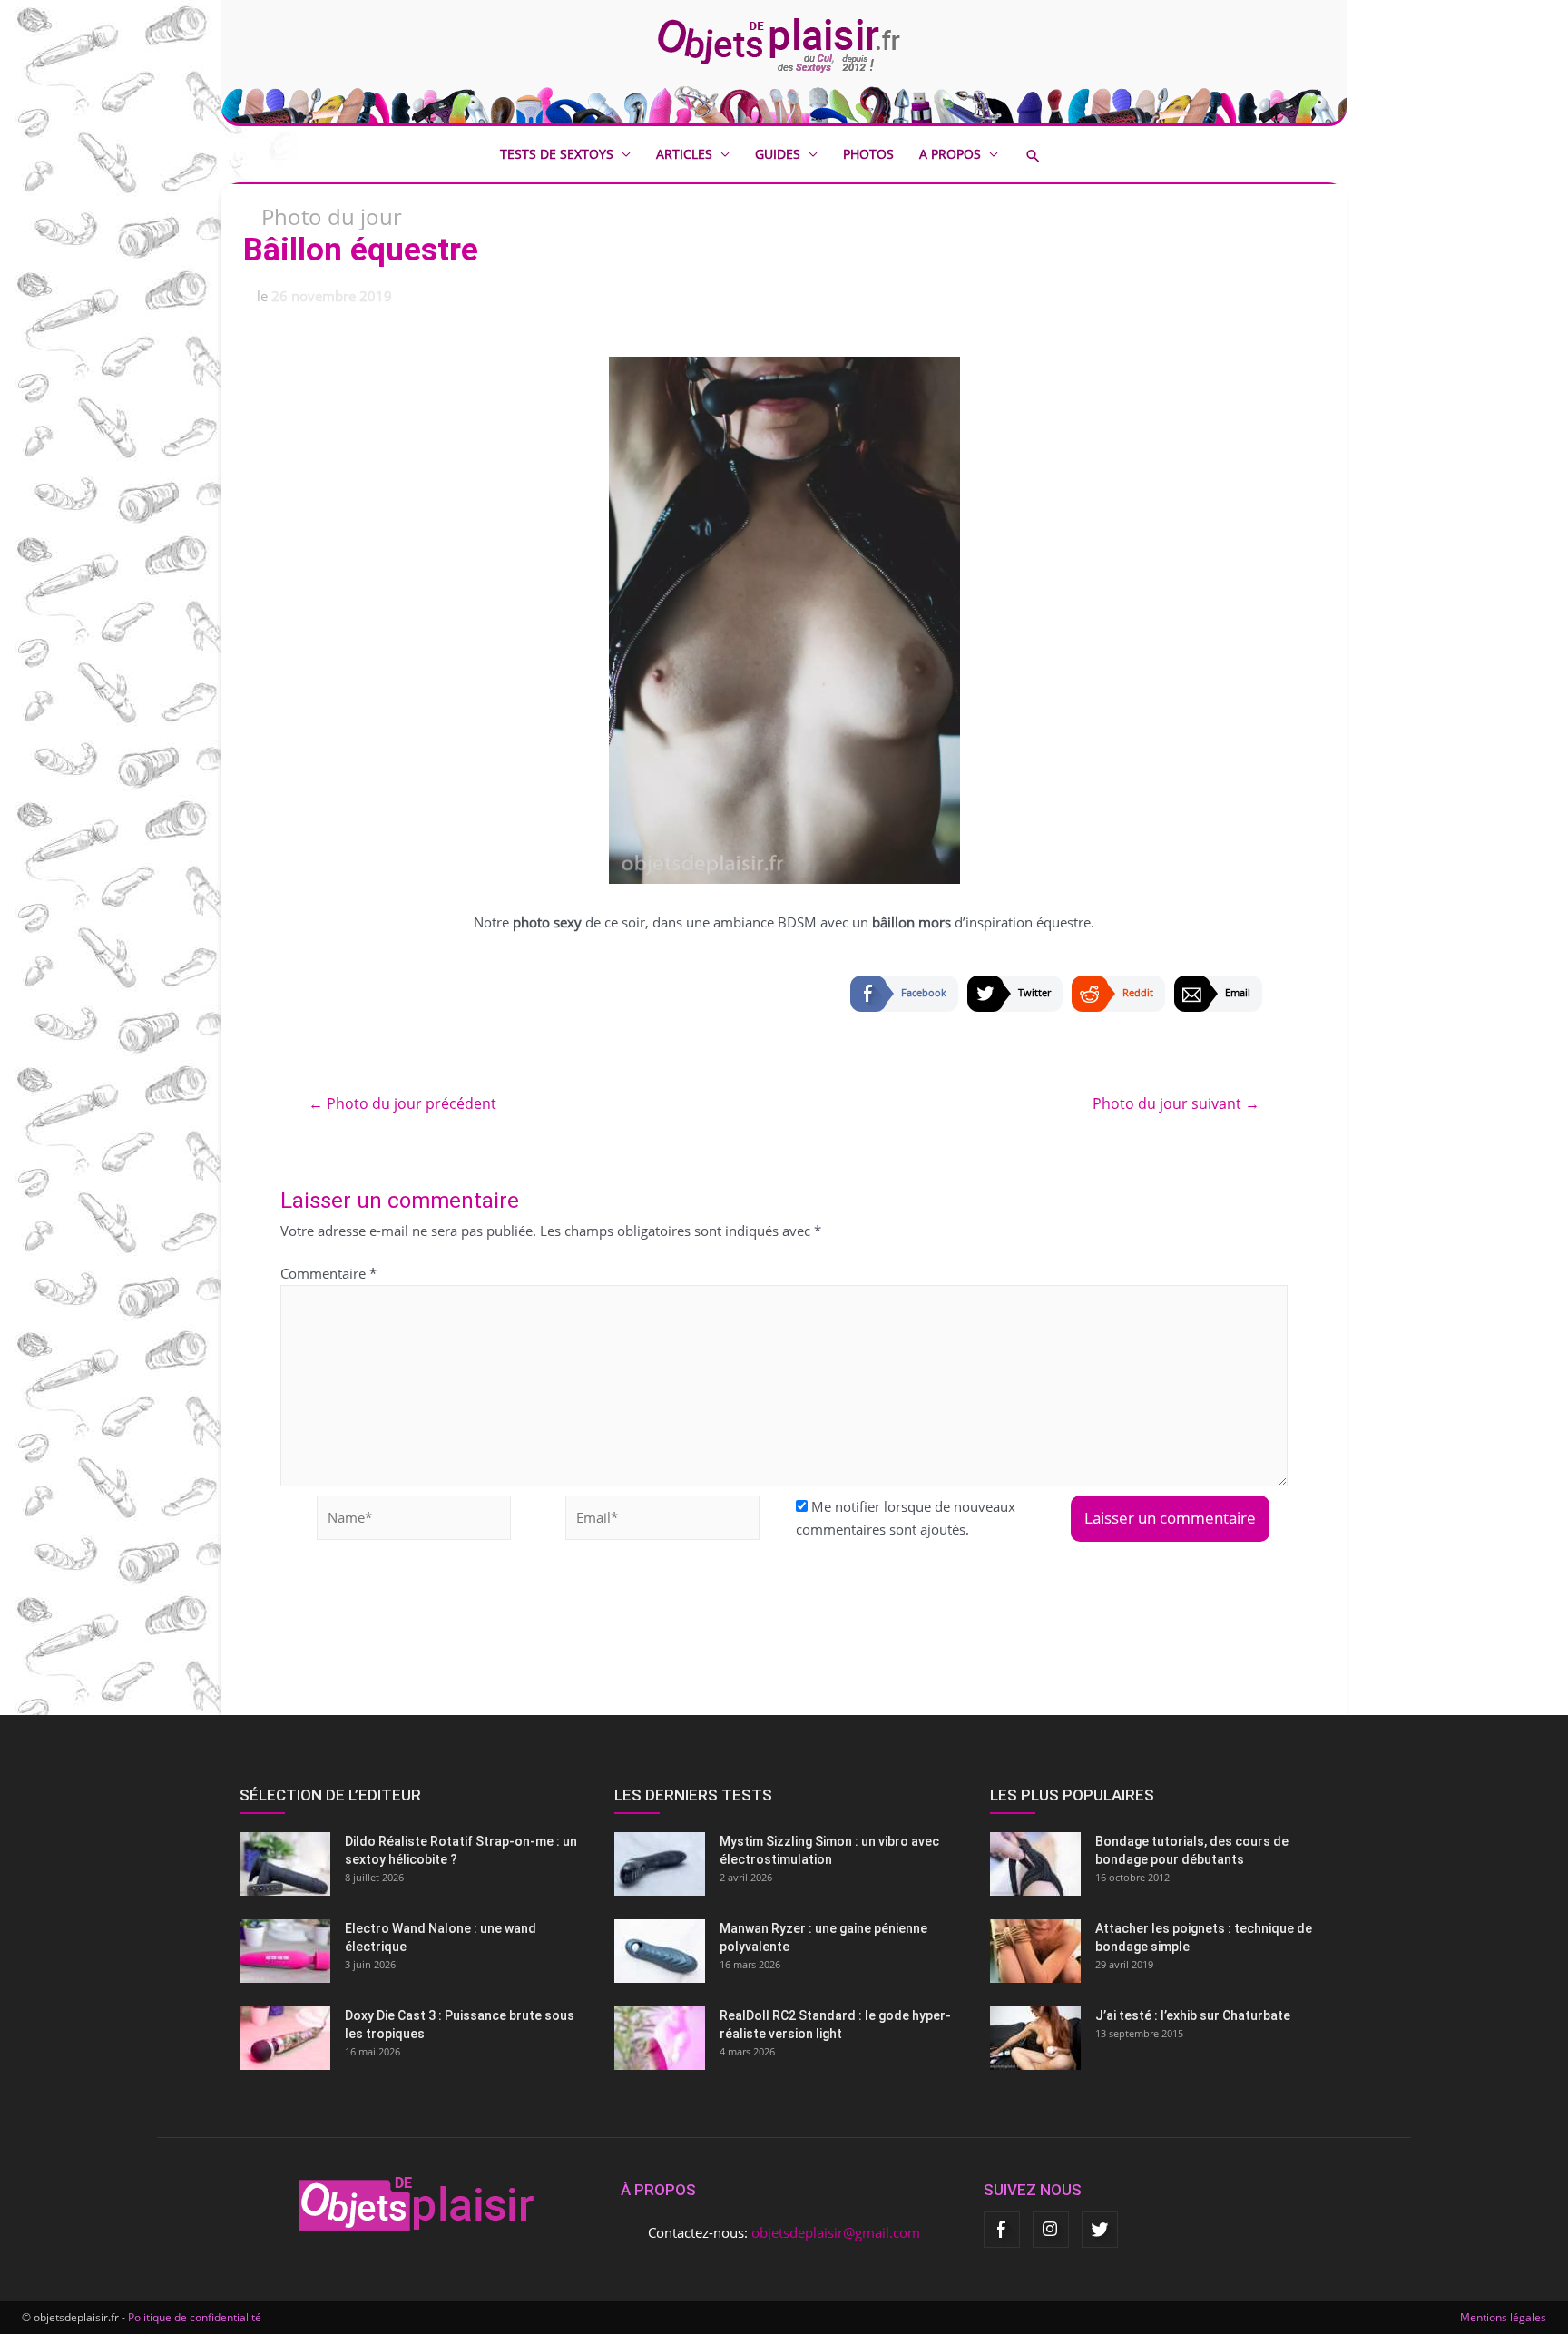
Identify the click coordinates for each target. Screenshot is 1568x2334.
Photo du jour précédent (402, 1103)
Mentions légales (1503, 2317)
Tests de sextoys (557, 154)
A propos (950, 154)
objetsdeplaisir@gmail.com (836, 2232)
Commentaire (328, 1273)
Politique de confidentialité (195, 2317)
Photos (868, 154)
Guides (778, 154)
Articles (684, 154)
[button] (1046, 156)
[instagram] (1051, 2230)
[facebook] (1002, 2230)
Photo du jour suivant (1176, 1103)
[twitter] (1100, 2230)
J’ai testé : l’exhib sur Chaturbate (1193, 2015)
